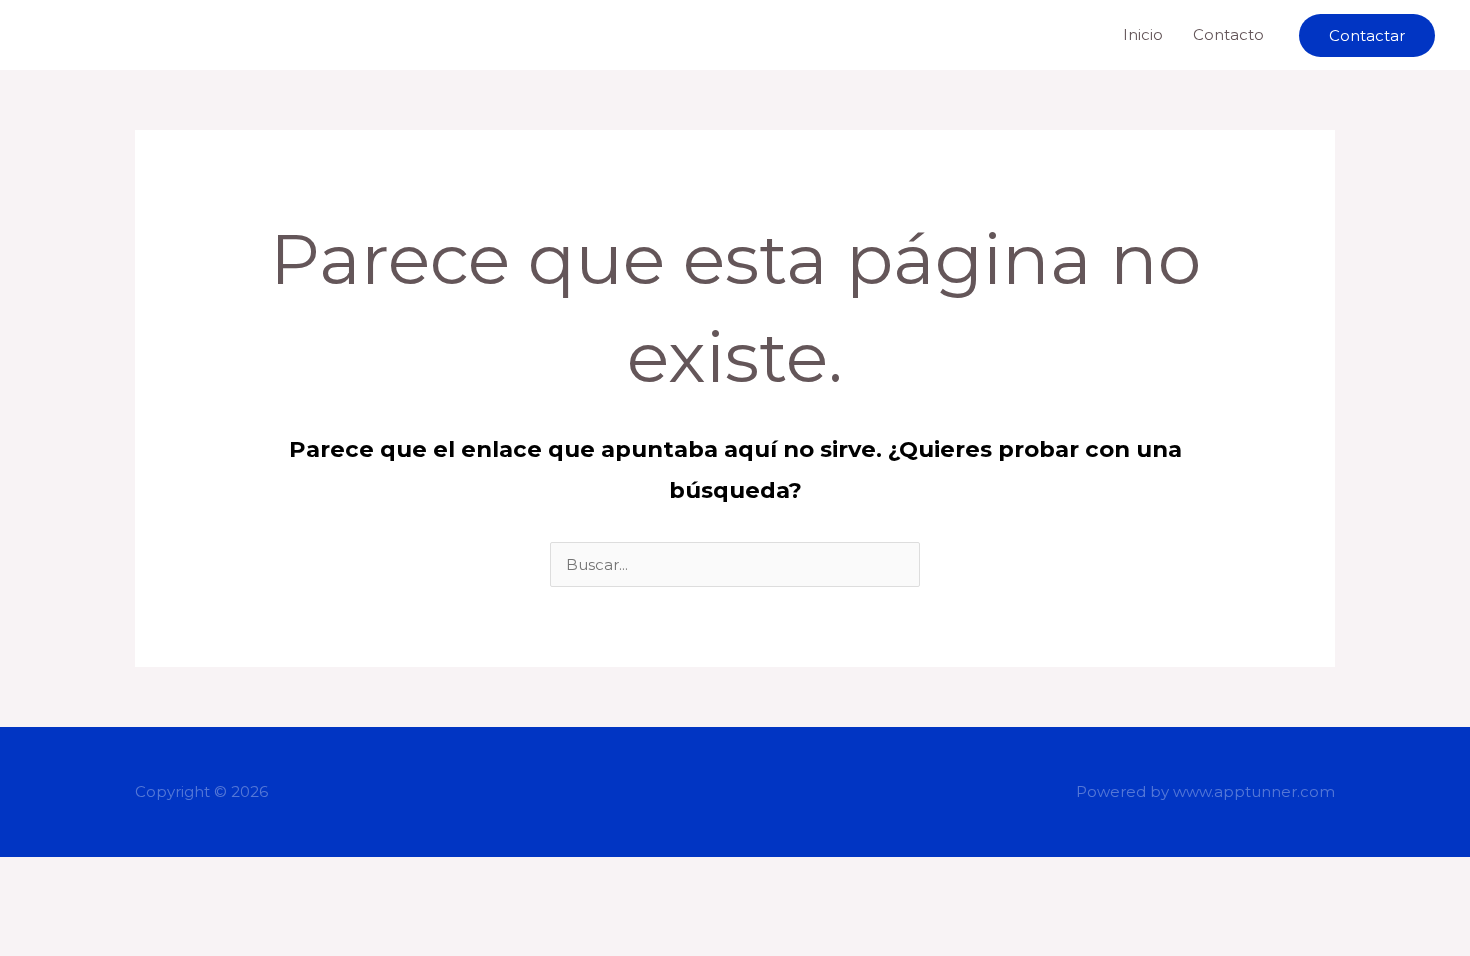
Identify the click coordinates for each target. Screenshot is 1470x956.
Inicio (1143, 34)
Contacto (1228, 34)
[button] (1367, 35)
